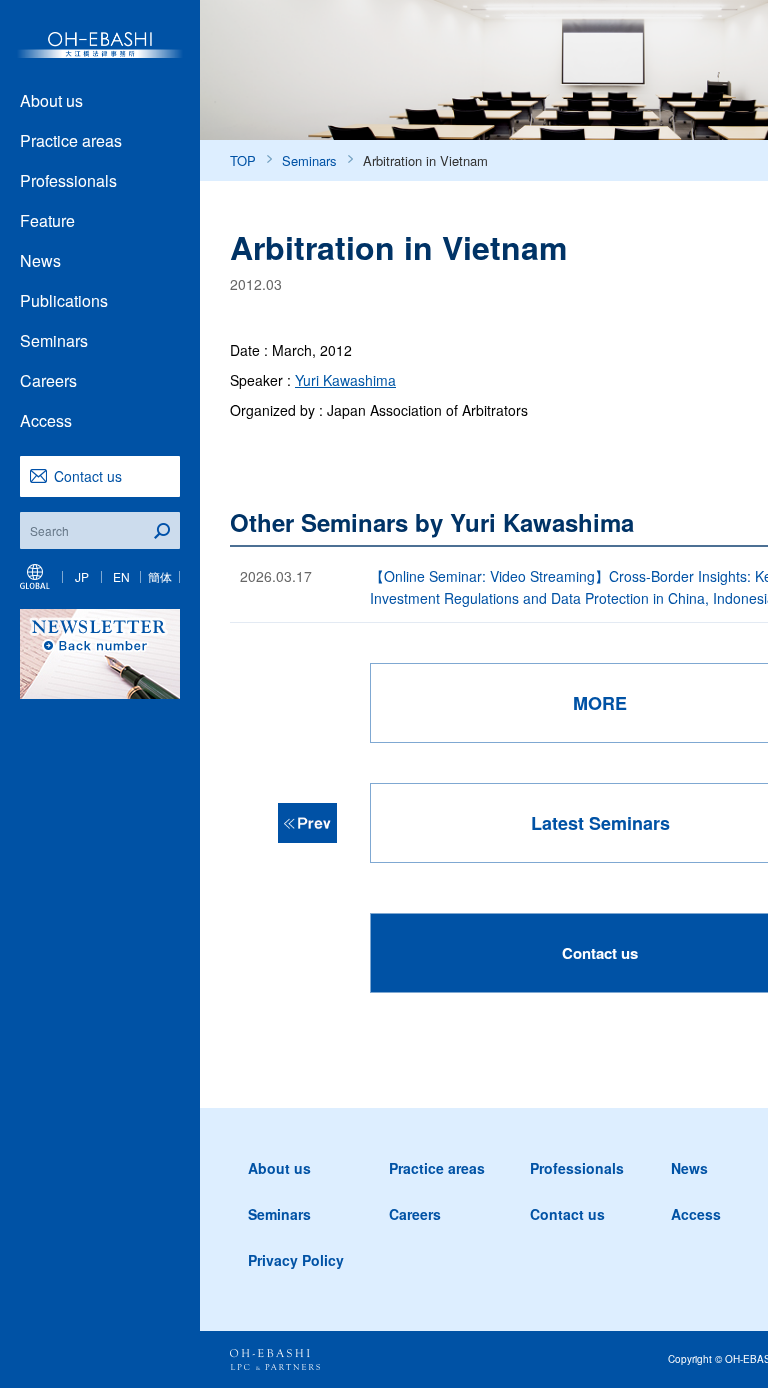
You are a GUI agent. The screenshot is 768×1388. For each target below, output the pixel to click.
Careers (48, 380)
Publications (64, 300)
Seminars (54, 340)
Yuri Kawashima (345, 380)
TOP (243, 160)
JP (82, 576)
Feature (47, 220)
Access (46, 420)
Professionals (68, 180)
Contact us (88, 476)
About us (51, 100)
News (40, 260)
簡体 (160, 576)
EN (121, 576)
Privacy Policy (296, 1260)
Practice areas (71, 140)
